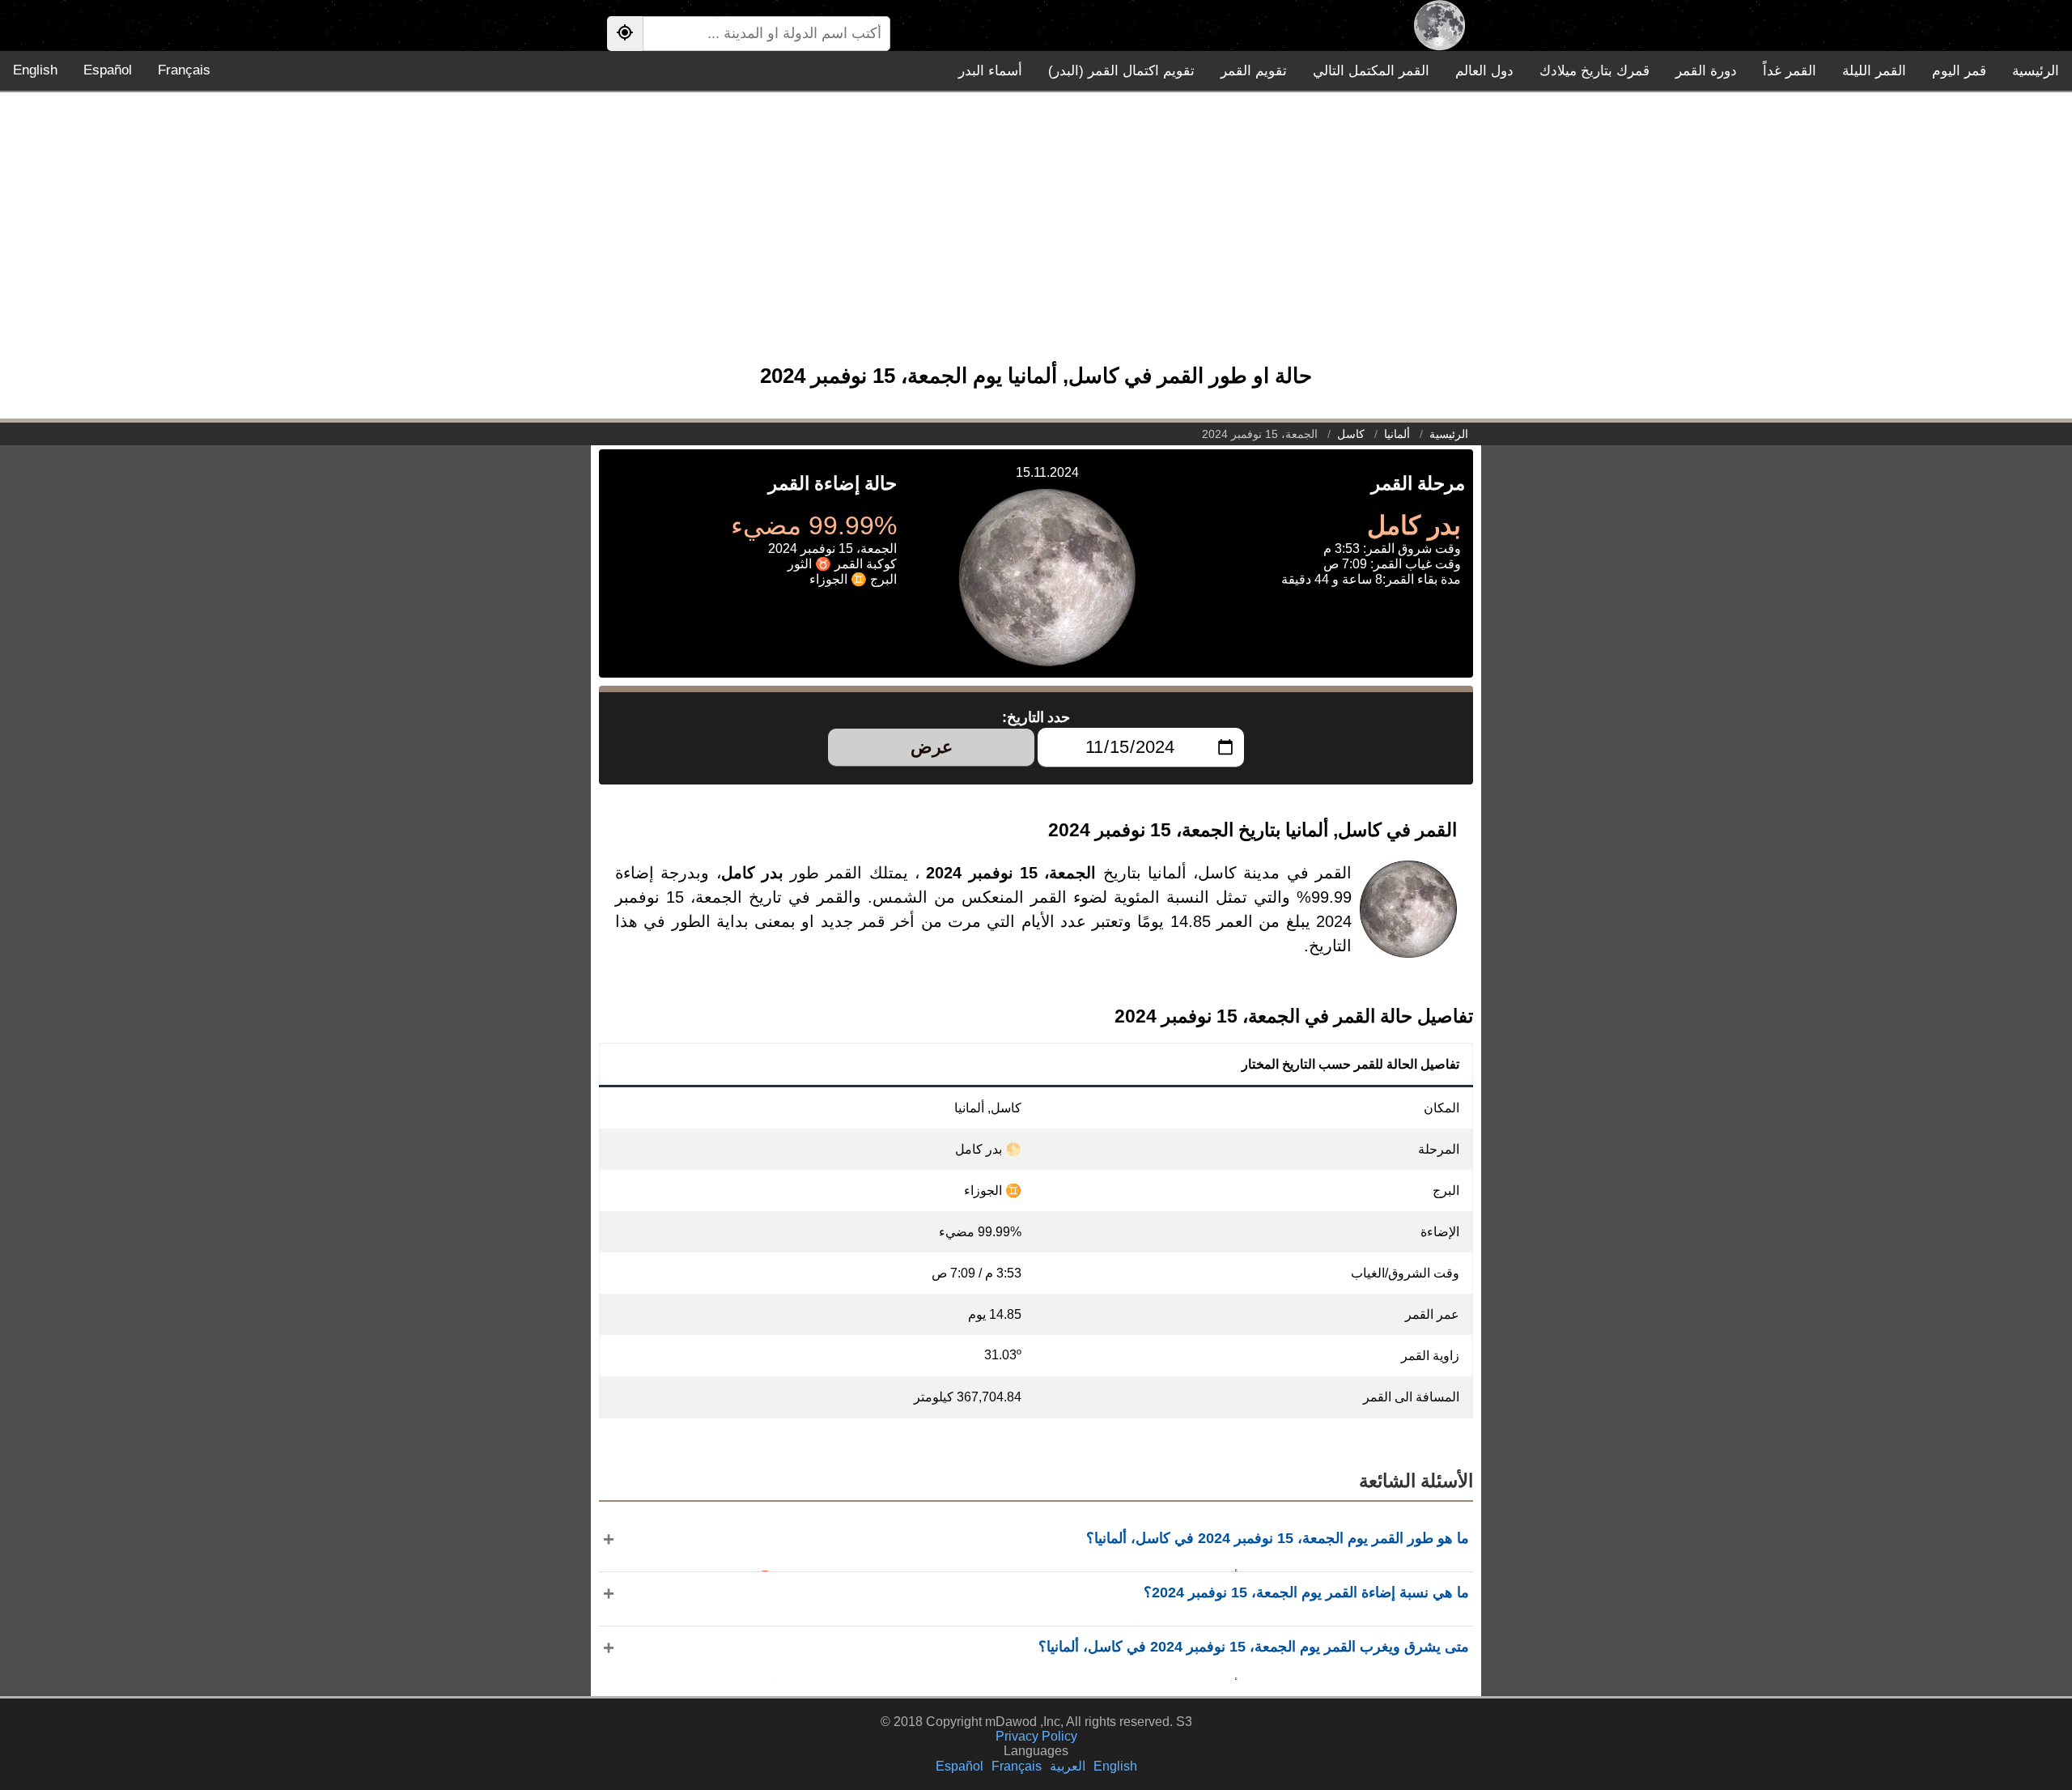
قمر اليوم (1959, 71)
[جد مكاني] (625, 34)
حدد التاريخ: (1036, 717)
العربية (1068, 1766)
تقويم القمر (1254, 71)
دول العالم (1484, 71)
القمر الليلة (1874, 71)
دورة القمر (1706, 71)
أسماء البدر (990, 71)
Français (184, 70)
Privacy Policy (1036, 1736)
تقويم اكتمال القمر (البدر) (1121, 71)
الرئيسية (2036, 71)
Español (108, 70)
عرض (932, 747)
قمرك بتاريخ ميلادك (1594, 71)
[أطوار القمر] (1439, 26)
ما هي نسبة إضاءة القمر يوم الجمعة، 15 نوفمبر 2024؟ (1306, 1592)
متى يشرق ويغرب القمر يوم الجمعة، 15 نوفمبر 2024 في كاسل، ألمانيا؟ (1254, 1647)
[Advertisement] (1036, 236)
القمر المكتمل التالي (1371, 71)
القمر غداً (1790, 71)
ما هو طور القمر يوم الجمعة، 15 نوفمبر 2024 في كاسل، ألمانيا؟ (1278, 1538)
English (35, 70)
